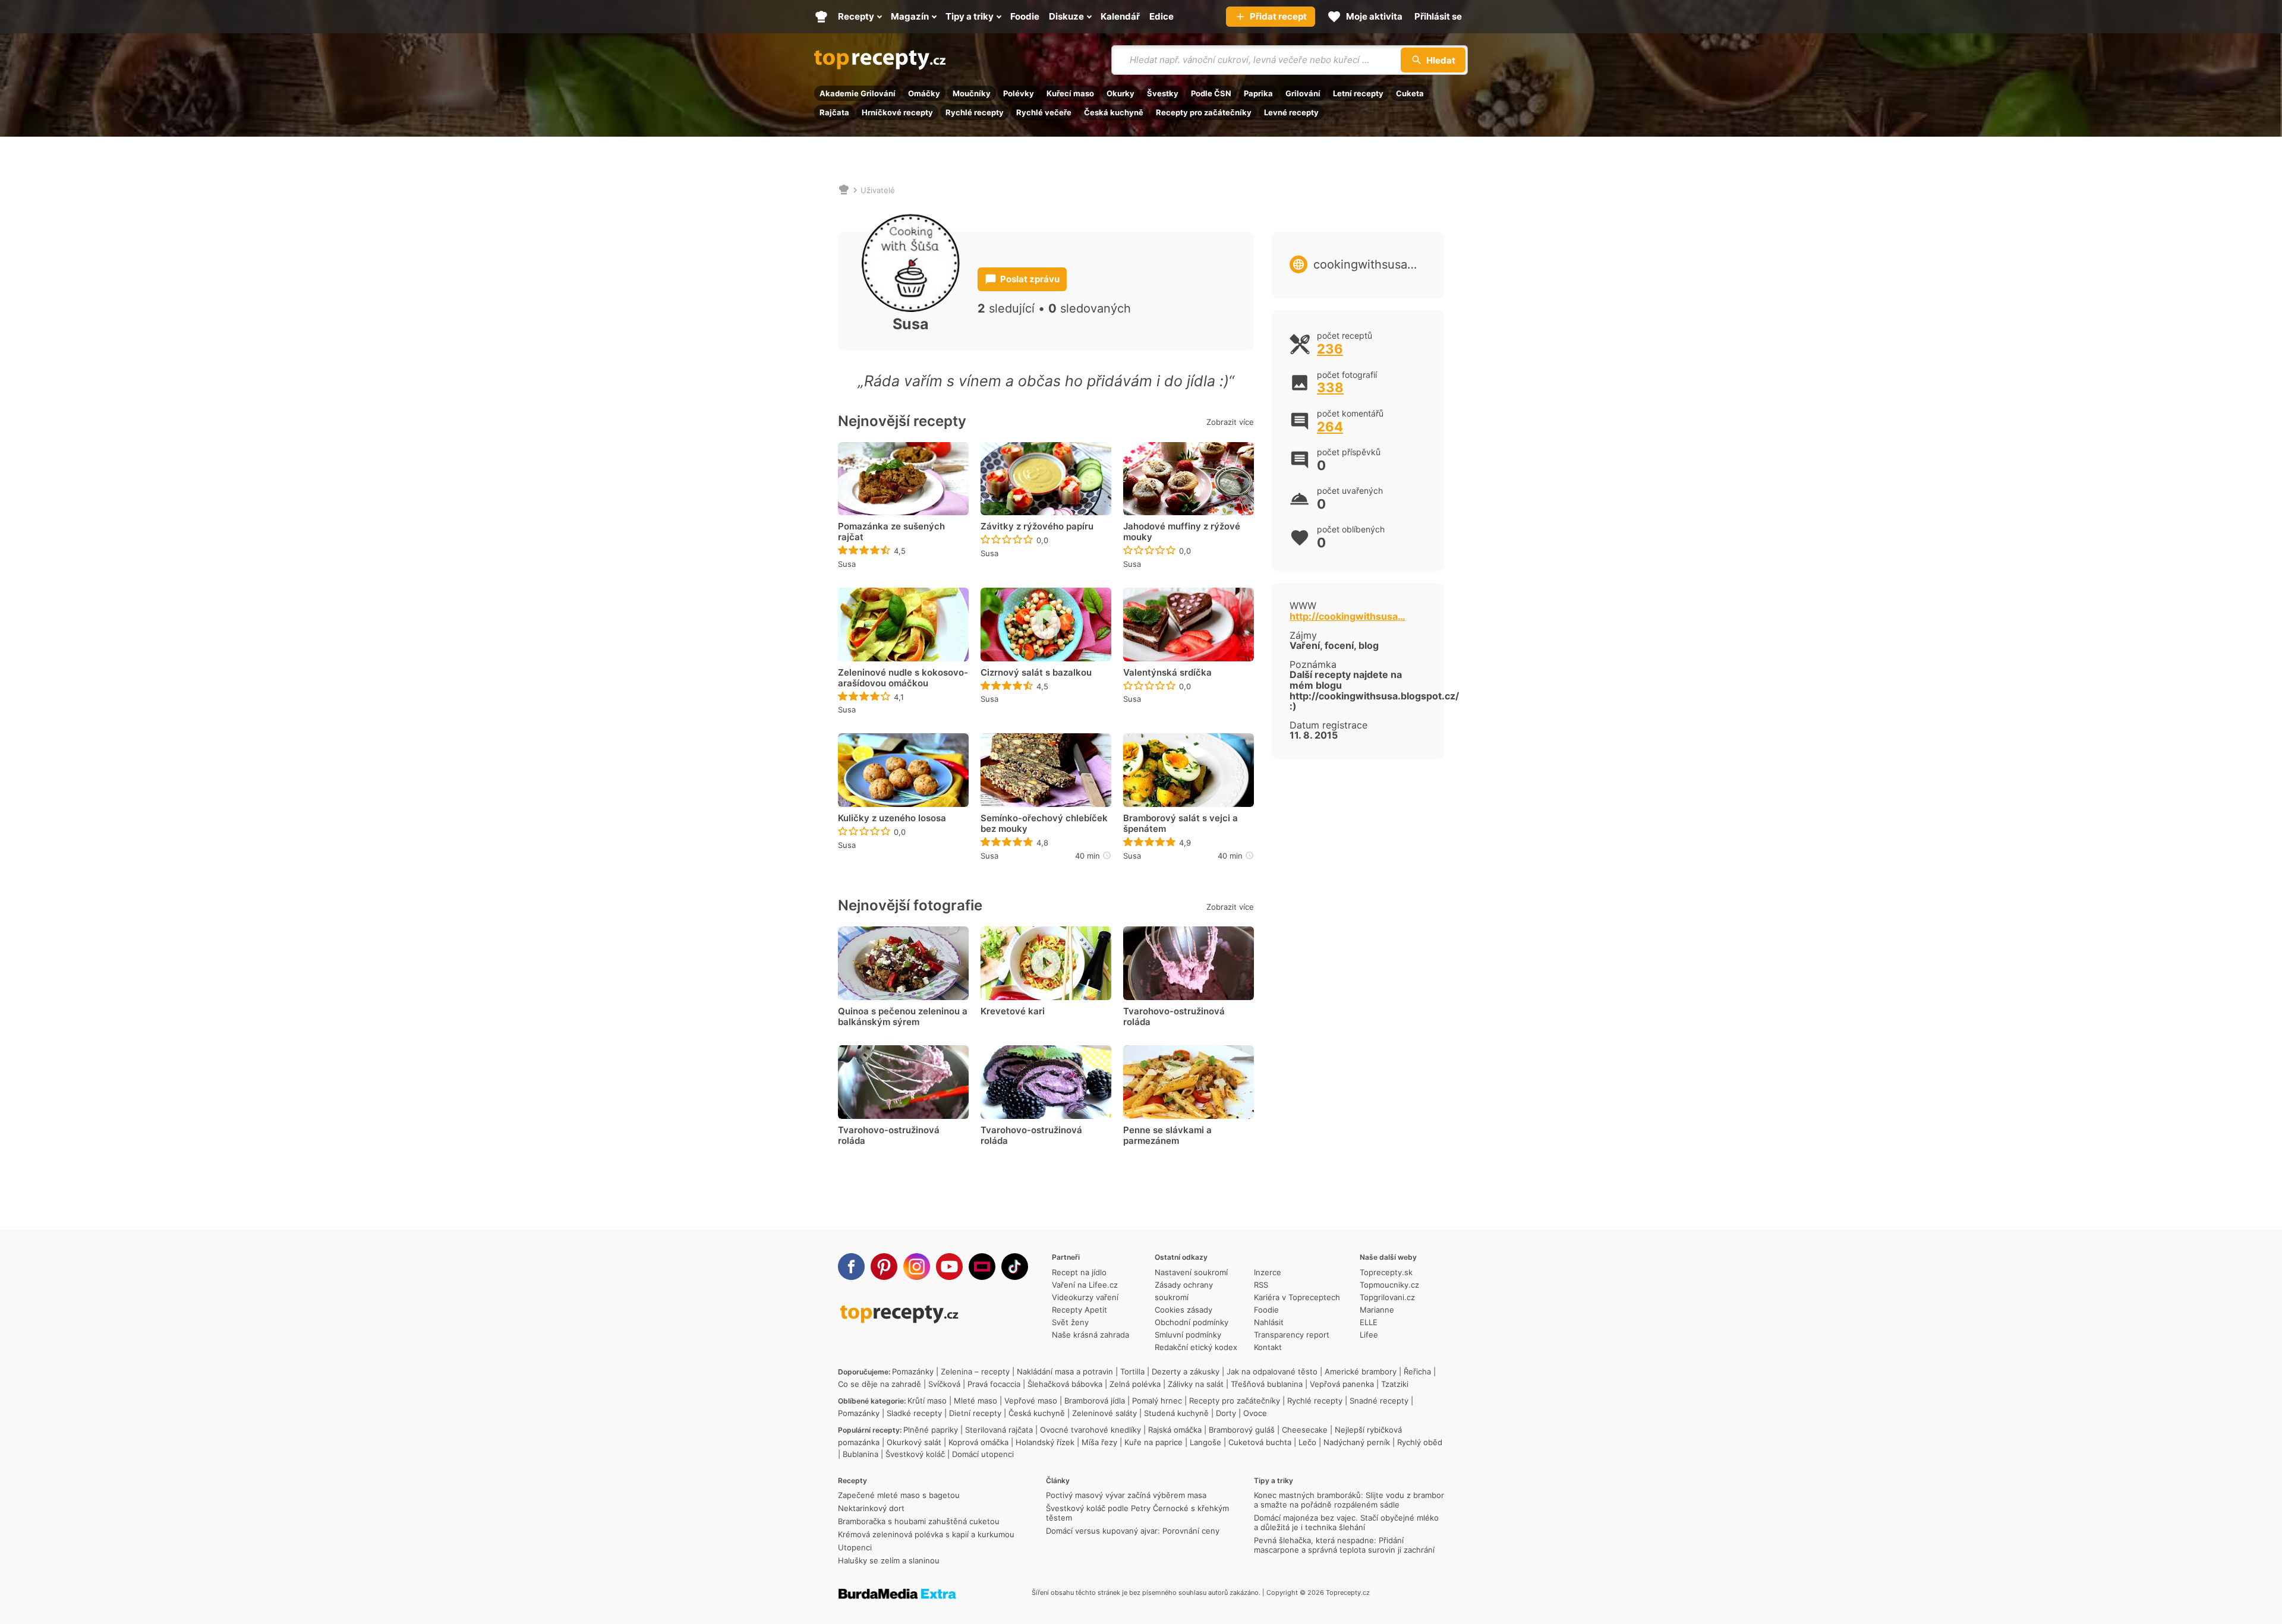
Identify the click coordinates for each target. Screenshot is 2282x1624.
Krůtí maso (927, 1401)
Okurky (1120, 93)
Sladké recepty (914, 1413)
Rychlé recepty (975, 112)
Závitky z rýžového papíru (1037, 526)
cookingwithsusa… (1365, 264)
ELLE (1369, 1322)
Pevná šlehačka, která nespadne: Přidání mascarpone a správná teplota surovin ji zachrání (1344, 1545)
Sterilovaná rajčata (999, 1430)
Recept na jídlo (1079, 1272)
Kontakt (1268, 1347)
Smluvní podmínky (1188, 1335)
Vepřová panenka (1342, 1384)
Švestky (1163, 93)
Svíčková (944, 1384)
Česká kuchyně (1114, 112)
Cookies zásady (1183, 1310)
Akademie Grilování (858, 93)
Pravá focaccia (994, 1384)
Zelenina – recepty (975, 1371)
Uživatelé (878, 190)
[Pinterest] (884, 1267)
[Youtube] (949, 1267)
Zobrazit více (1230, 422)
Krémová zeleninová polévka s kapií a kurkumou (926, 1534)
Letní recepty (1358, 93)
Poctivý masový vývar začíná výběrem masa (1126, 1495)
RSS (1261, 1285)
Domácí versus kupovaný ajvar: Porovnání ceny (1133, 1531)
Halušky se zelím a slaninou (889, 1560)
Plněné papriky (931, 1430)
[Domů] (844, 190)
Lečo (1307, 1442)
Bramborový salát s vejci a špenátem (1181, 824)
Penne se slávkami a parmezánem (1167, 1136)
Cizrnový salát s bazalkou (1036, 673)
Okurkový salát (914, 1442)
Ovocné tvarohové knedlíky (1090, 1430)
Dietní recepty (975, 1413)
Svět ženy (1070, 1322)
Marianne (1377, 1310)
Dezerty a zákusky (1186, 1371)
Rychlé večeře (1044, 112)
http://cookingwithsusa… (1348, 616)
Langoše (1205, 1442)
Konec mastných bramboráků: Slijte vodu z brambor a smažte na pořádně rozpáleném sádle (1349, 1500)
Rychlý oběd (1420, 1442)
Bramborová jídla (1095, 1401)
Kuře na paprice (1153, 1442)
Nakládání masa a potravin (1065, 1371)
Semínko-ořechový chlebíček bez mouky (1044, 824)
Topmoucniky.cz (1389, 1285)
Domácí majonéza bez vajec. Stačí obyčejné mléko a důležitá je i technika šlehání (1346, 1522)
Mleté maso (975, 1401)
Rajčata (834, 112)
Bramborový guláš (1242, 1430)
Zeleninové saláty (1104, 1413)
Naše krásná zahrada (1090, 1335)
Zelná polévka (1135, 1384)
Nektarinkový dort (871, 1508)
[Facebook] (851, 1267)
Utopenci (855, 1547)
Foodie (1266, 1310)
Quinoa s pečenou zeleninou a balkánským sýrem (903, 1017)
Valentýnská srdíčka (1167, 673)
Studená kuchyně (1176, 1413)
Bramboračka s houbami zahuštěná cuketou (919, 1521)
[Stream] (982, 1267)
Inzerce (1268, 1272)
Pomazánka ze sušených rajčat (891, 532)
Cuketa (1410, 93)
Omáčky (924, 93)
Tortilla (1132, 1371)
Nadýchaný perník (1357, 1442)
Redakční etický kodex (1196, 1347)
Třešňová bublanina (1267, 1384)
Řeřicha (1417, 1371)
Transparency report (1292, 1335)
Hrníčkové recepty (897, 112)
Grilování (1303, 93)
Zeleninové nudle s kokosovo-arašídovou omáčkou (903, 678)
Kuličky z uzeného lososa (892, 818)
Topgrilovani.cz (1387, 1297)
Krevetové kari (1013, 1011)
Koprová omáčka (978, 1442)
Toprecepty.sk (1386, 1272)
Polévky (1019, 93)
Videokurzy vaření (1085, 1297)
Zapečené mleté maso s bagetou (899, 1495)
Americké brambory (1361, 1371)
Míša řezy (1099, 1442)
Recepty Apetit (1079, 1310)
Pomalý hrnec (1157, 1401)
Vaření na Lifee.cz (1085, 1285)
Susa (847, 564)
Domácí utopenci (983, 1454)
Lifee (1369, 1335)
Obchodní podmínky (1192, 1322)
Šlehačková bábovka (1065, 1384)
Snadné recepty (1379, 1401)
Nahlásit (1269, 1322)
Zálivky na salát (1196, 1384)
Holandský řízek (1045, 1442)
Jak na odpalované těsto (1272, 1371)
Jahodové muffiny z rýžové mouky (1182, 532)
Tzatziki (1395, 1384)
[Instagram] (917, 1267)
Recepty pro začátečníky (1204, 112)
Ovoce (1255, 1413)
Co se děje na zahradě (880, 1384)
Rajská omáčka (1175, 1430)
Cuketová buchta (1260, 1442)
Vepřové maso (1031, 1401)
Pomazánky (913, 1371)
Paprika (1258, 93)
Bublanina (861, 1454)
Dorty (1226, 1413)
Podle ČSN (1211, 93)
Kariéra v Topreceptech (1297, 1297)
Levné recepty (1291, 112)
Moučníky (972, 93)
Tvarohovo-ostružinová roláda (1174, 1017)
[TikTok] (1015, 1267)
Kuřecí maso (1070, 93)
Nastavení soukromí (1191, 1272)
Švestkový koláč (915, 1454)
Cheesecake (1305, 1430)
